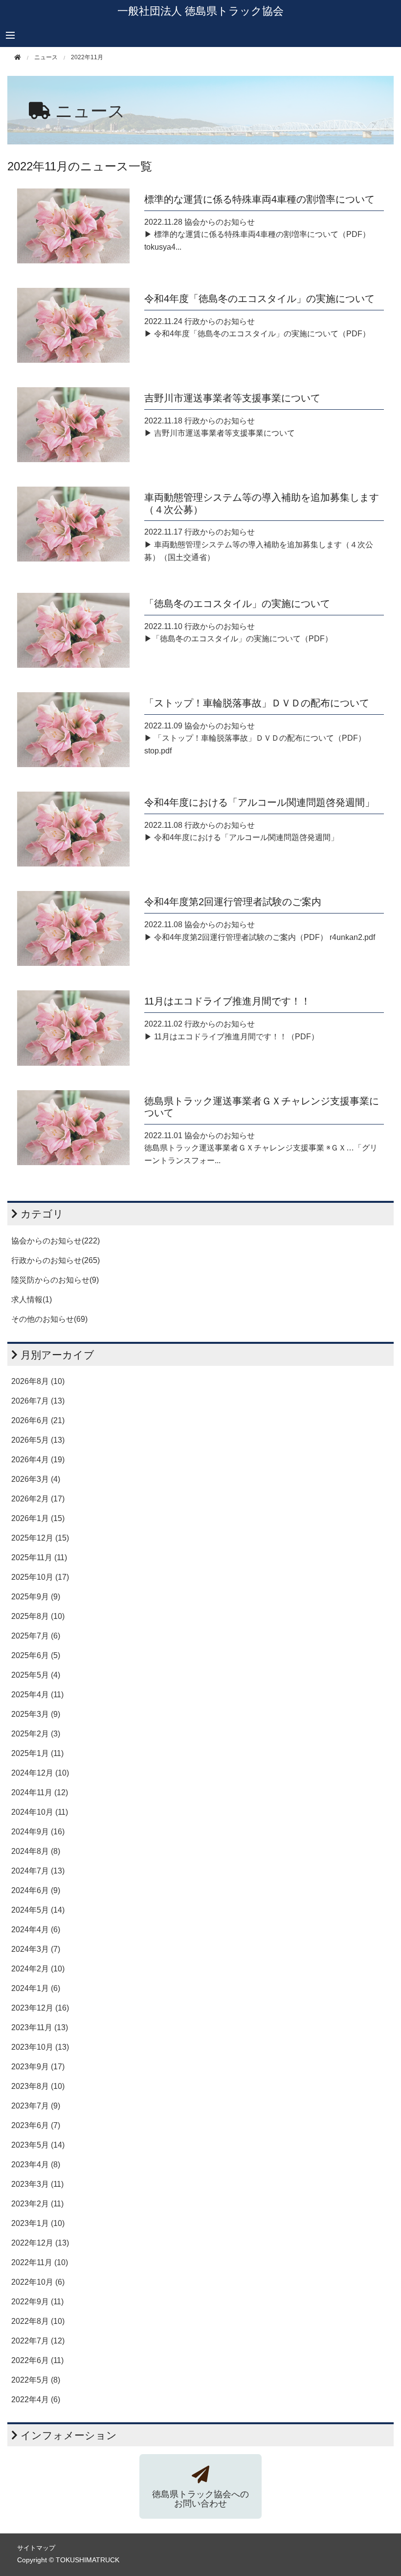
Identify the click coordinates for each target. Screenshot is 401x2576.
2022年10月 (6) (38, 2282)
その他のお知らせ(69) (49, 1319)
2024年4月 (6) (36, 1930)
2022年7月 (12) (38, 2341)
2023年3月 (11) (37, 2184)
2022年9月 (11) (37, 2302)
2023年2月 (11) (37, 2204)
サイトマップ (36, 2548)
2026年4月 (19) (38, 1460)
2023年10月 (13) (40, 2047)
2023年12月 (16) (40, 2008)
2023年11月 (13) (40, 2027)
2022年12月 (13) (40, 2243)
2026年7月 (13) (38, 1401)
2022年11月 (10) (40, 2262)
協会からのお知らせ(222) (56, 1241)
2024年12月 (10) (40, 1773)
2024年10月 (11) (40, 1812)
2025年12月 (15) (40, 1538)
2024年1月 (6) (36, 1988)
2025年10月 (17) (40, 1577)
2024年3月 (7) (36, 1949)
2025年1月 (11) (37, 1753)
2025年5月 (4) (36, 1675)
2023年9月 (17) (38, 2067)
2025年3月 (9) (36, 1714)
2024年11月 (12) (40, 1792)
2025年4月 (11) (37, 1695)
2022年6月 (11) (37, 2360)
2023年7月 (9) (36, 2106)
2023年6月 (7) (36, 2125)
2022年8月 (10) (38, 2321)
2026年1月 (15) (38, 1518)
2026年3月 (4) (36, 1479)
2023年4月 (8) (36, 2165)
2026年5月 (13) (38, 1440)
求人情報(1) (32, 1300)
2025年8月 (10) (38, 1616)
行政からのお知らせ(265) (56, 1260)
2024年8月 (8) (36, 1851)
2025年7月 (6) (36, 1636)
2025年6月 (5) (36, 1655)
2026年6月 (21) (38, 1420)
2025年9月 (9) (36, 1597)
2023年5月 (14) (38, 2145)
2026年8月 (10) (38, 1381)
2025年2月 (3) (36, 1734)
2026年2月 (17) (38, 1499)
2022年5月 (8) (36, 2380)
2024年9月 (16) (38, 1832)
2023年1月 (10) (38, 2223)
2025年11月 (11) (39, 1557)
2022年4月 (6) (36, 2400)
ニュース (90, 111)
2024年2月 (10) (38, 1969)
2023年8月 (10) (38, 2086)
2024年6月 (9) (36, 1890)
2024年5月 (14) (38, 1910)
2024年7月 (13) (38, 1871)
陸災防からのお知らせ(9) (55, 1280)
